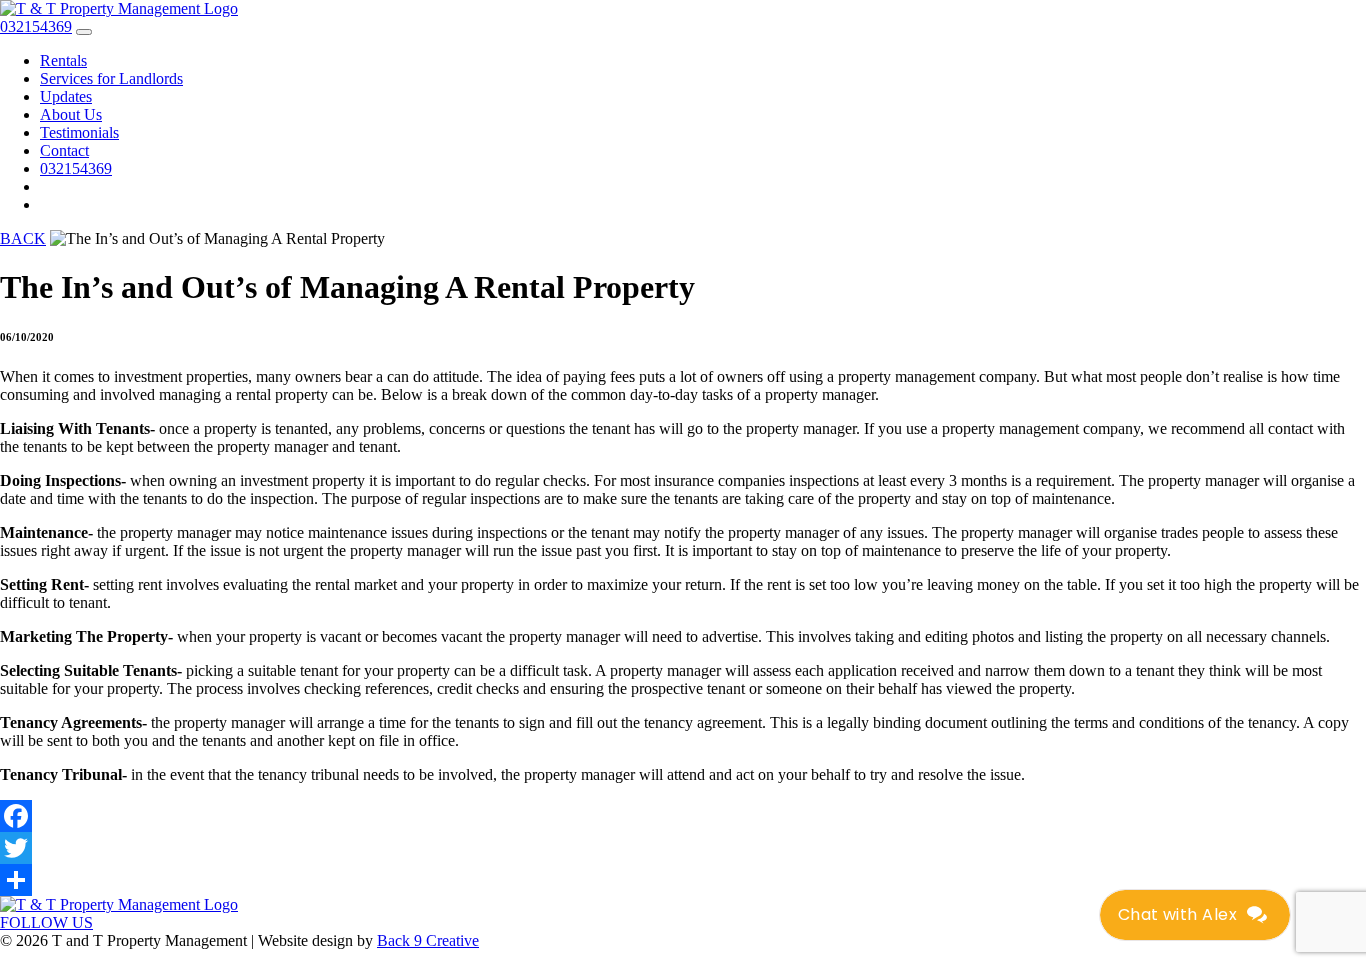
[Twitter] (683, 848)
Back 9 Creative (428, 940)
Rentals (63, 60)
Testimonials (79, 132)
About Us (71, 114)
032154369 (76, 168)
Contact (64, 150)
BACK (23, 238)
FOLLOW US (46, 922)
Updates (66, 96)
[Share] (683, 880)
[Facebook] (683, 816)
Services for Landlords (111, 78)
